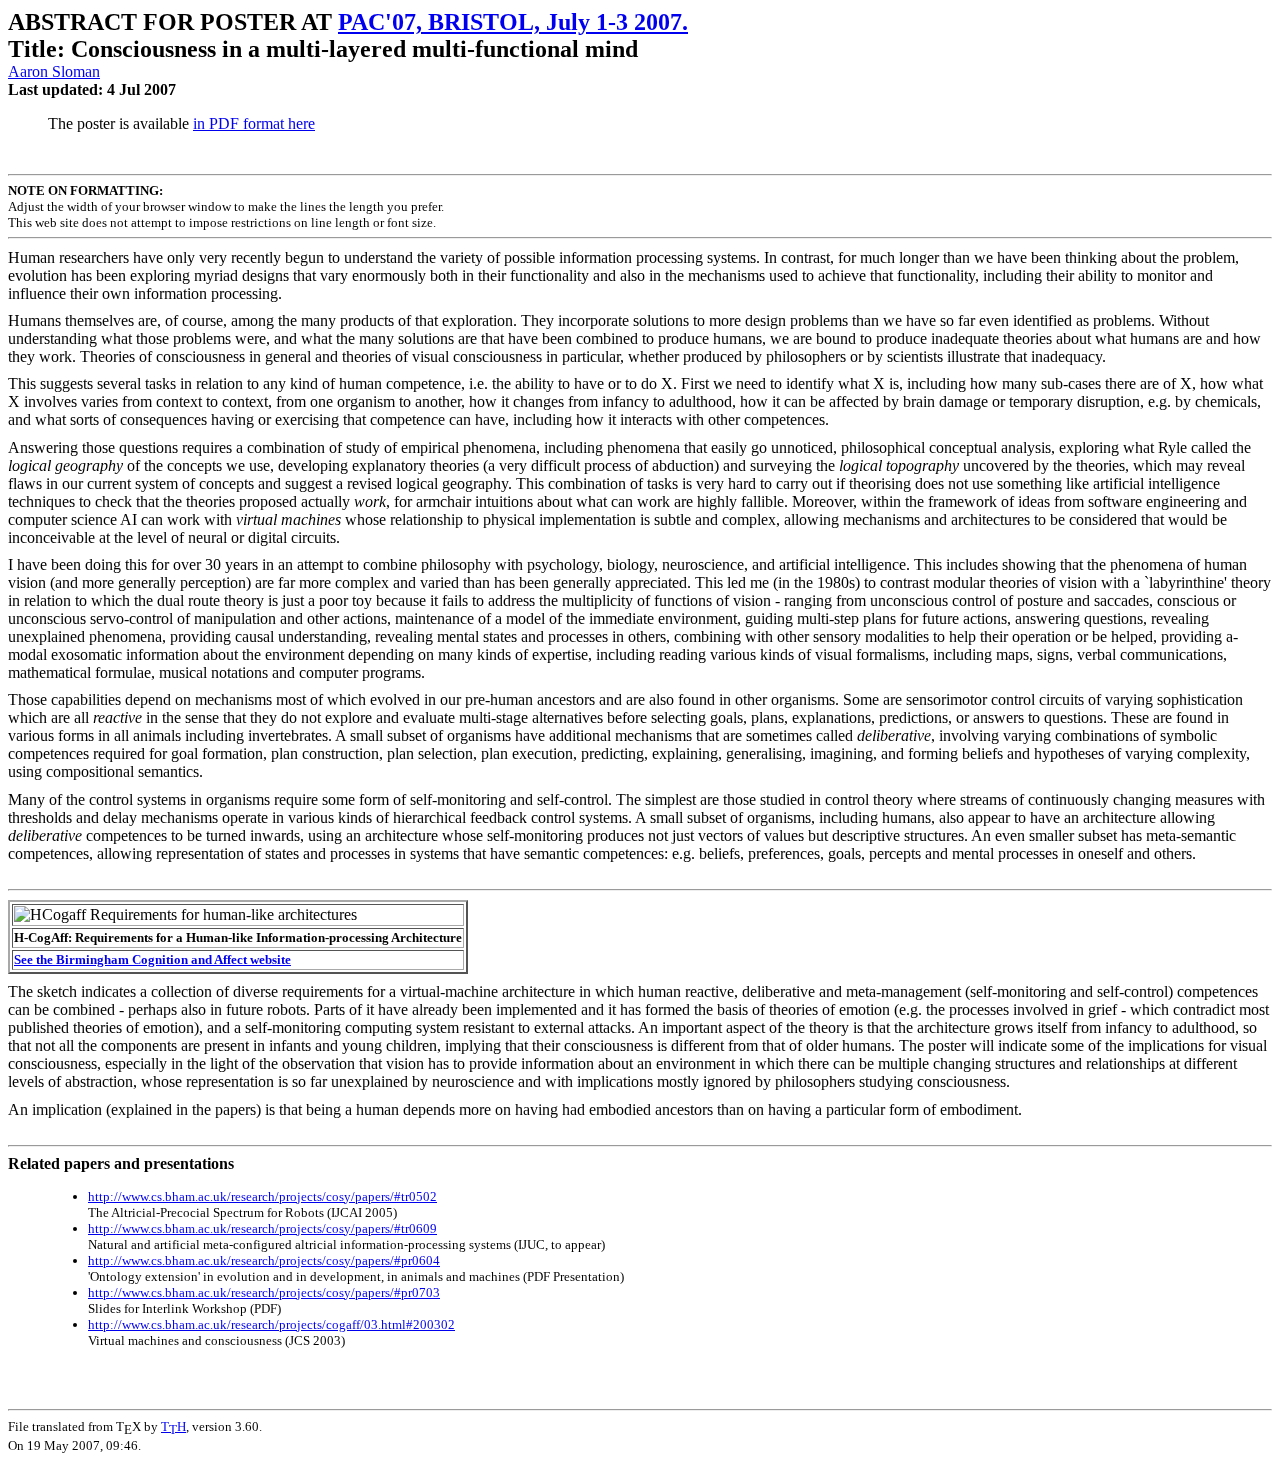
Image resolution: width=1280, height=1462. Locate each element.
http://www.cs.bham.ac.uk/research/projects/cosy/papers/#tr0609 (262, 1228)
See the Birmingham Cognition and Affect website (152, 959)
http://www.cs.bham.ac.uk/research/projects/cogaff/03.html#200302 (271, 1324)
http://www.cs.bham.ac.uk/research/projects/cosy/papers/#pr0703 (264, 1292)
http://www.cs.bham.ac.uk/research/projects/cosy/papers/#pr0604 (264, 1260)
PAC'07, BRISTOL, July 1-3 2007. (513, 22)
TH (173, 1426)
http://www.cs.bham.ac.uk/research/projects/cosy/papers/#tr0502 (262, 1196)
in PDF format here (254, 123)
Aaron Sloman (54, 71)
